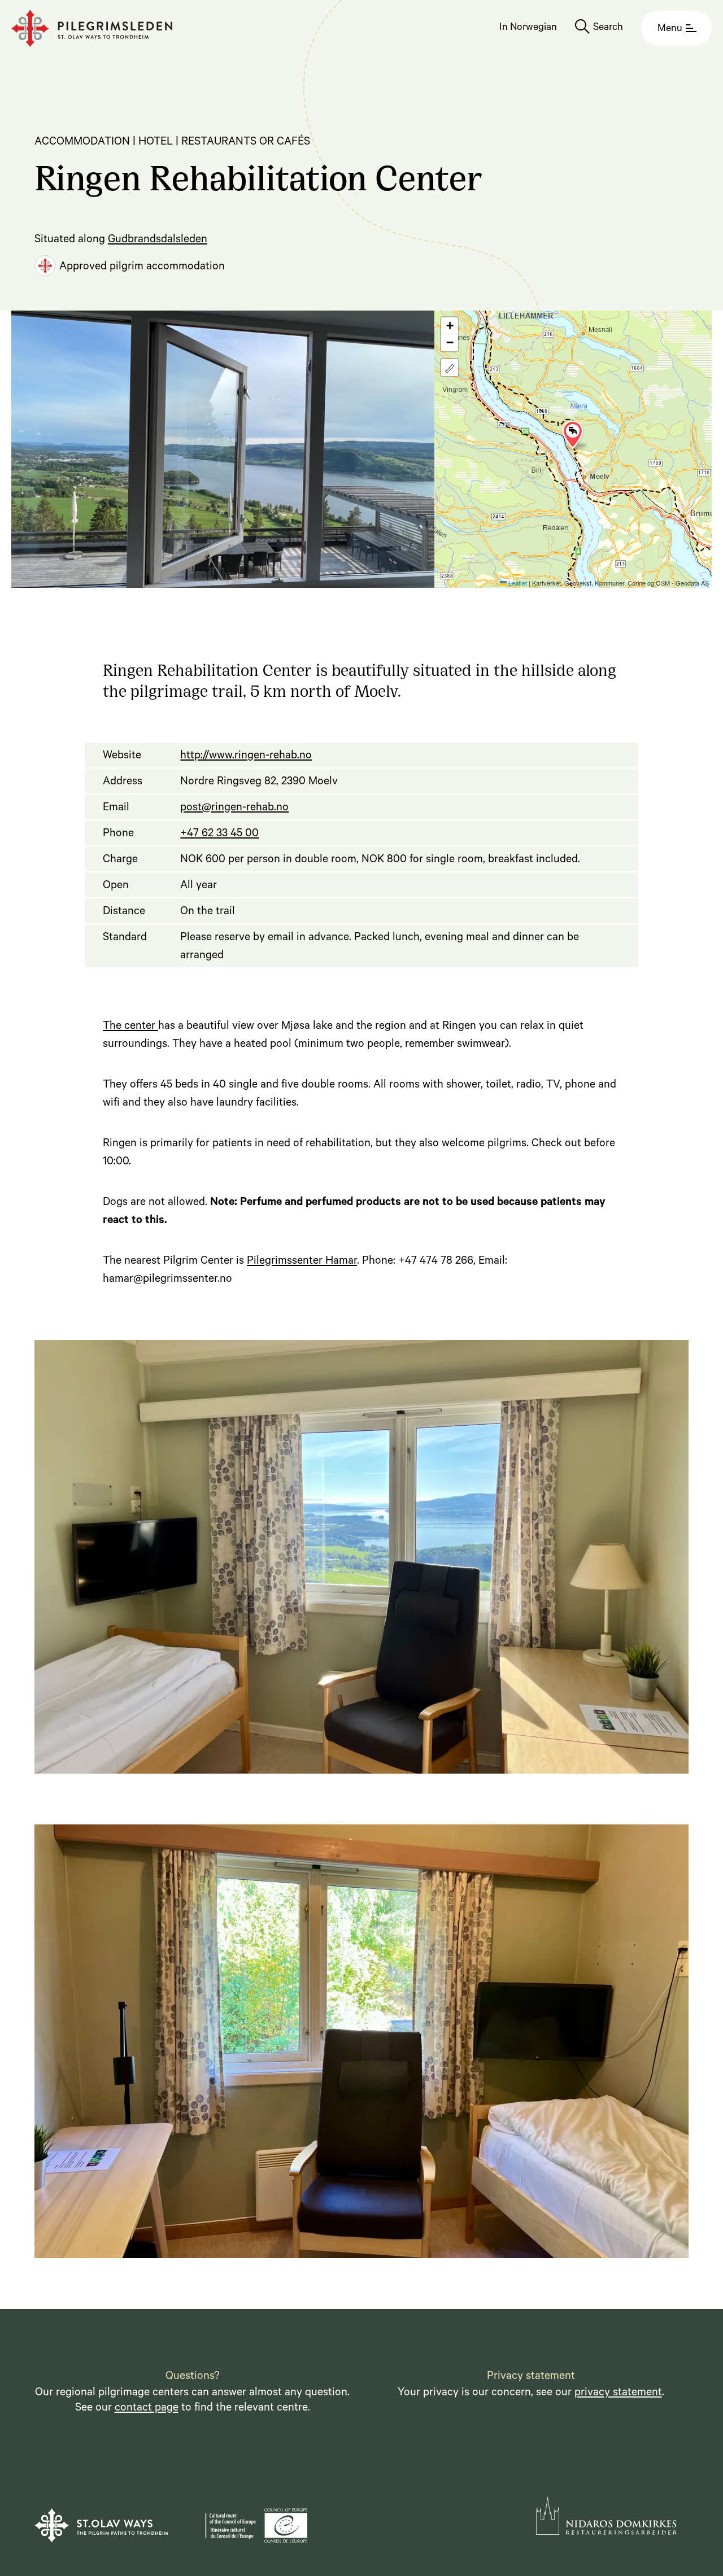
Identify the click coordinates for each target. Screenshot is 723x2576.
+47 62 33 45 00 (219, 835)
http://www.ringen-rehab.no (246, 757)
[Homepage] (92, 29)
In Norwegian (528, 28)
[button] (573, 435)
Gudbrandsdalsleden (158, 241)
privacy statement (618, 2394)
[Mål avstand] (450, 368)
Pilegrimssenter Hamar (302, 1262)
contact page (147, 2409)
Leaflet (517, 583)
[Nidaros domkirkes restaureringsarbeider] (607, 2516)
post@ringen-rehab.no (234, 809)
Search (608, 28)
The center (130, 1027)
